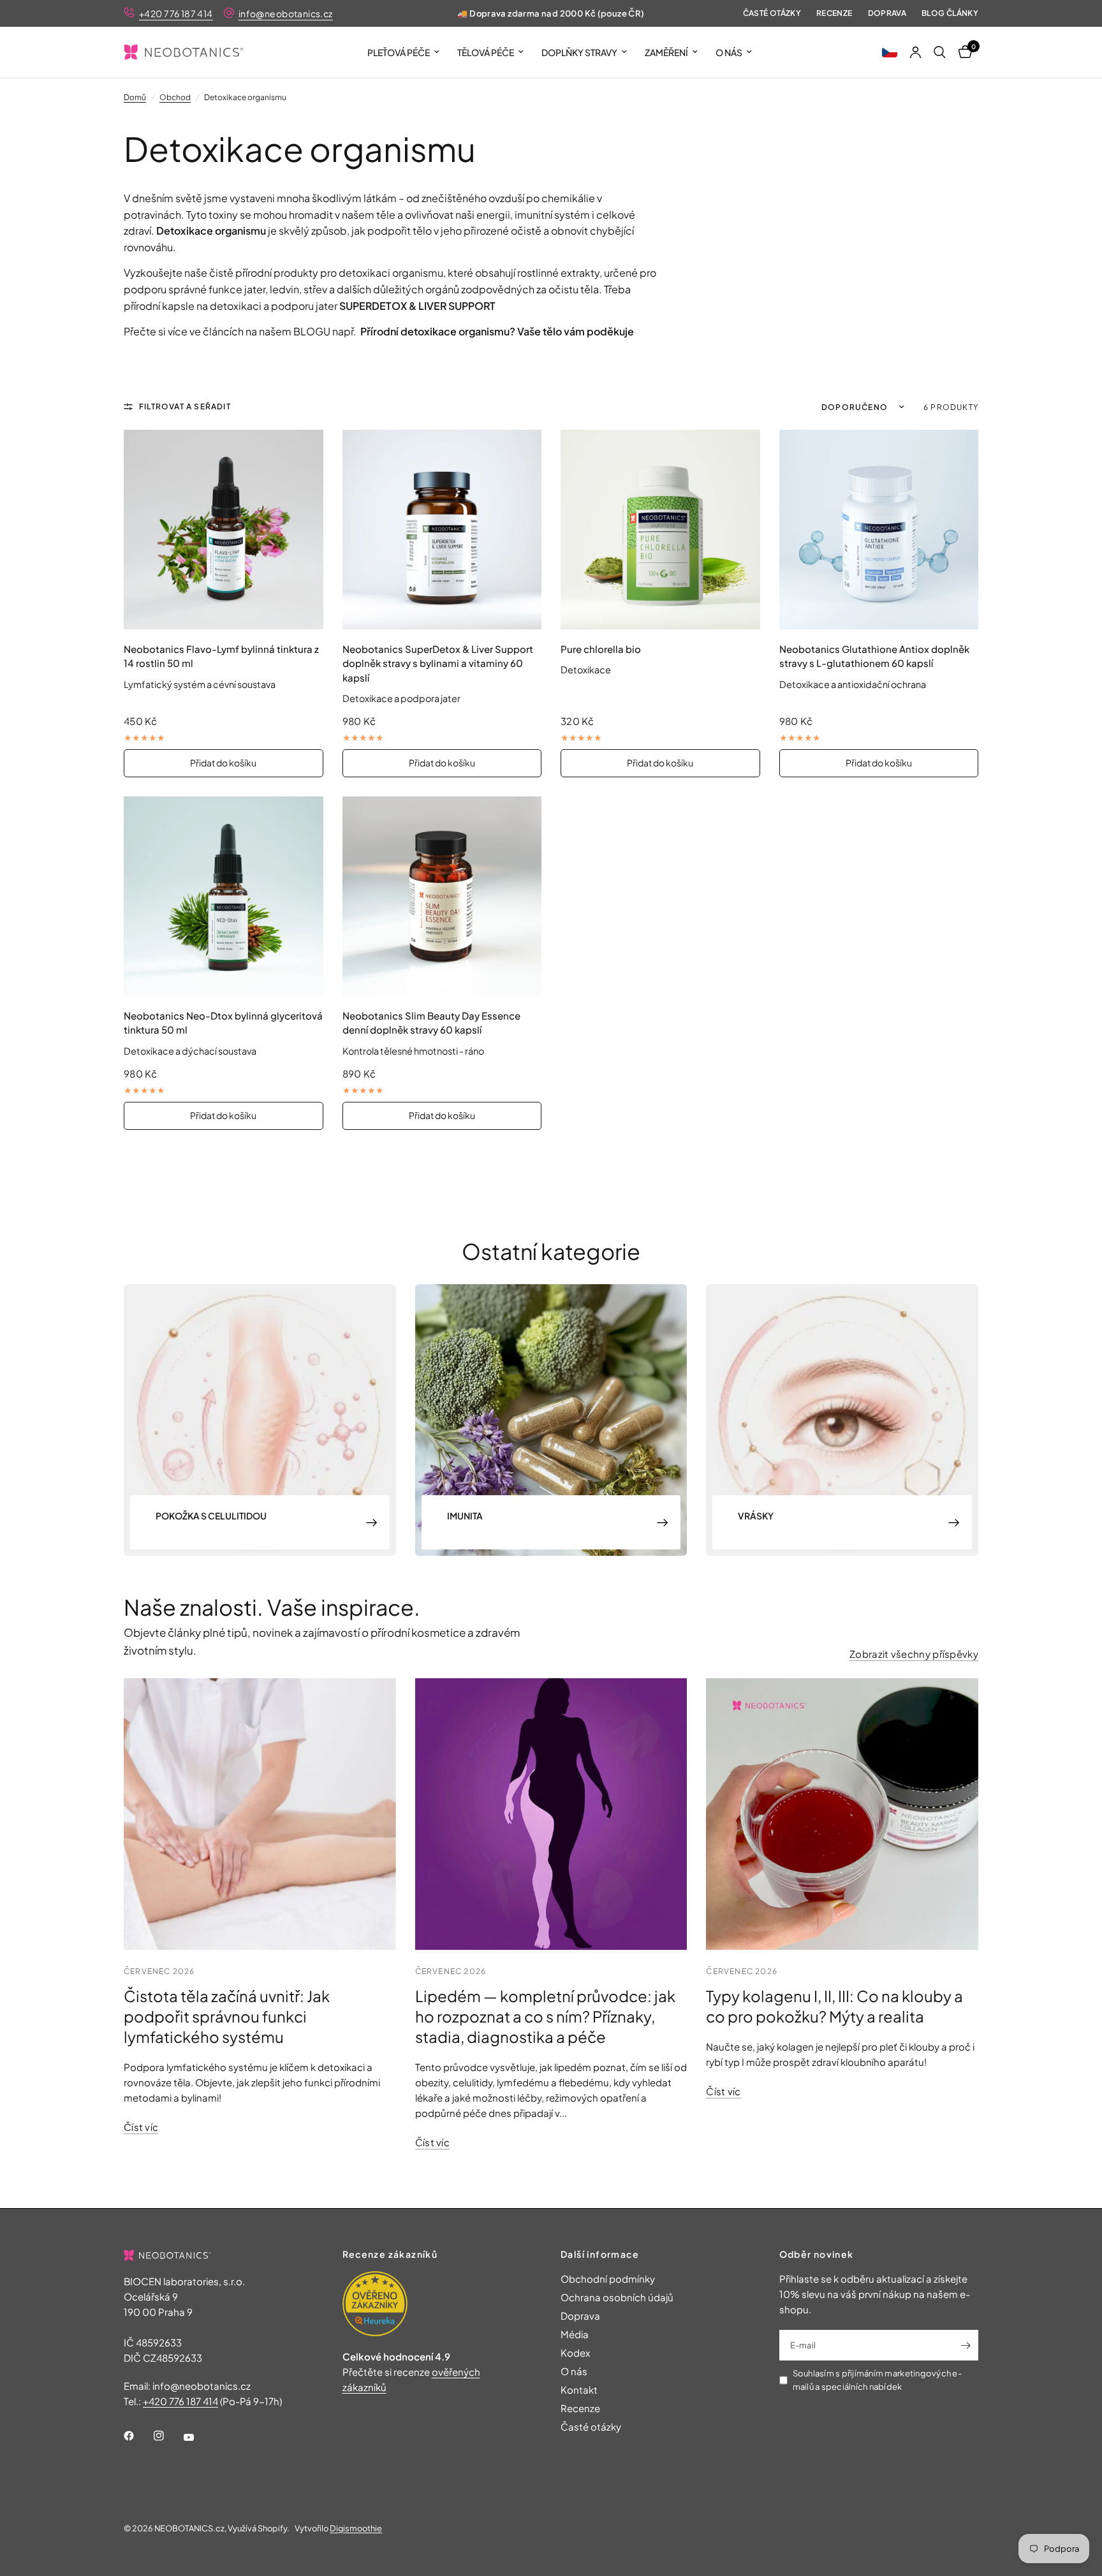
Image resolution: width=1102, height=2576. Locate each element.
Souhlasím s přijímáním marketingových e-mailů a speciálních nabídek (877, 2380)
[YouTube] (198, 2438)
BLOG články (950, 13)
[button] (890, 52)
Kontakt (579, 2389)
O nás (729, 52)
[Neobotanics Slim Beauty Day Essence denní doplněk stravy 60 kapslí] (442, 896)
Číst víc (141, 2127)
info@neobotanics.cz (286, 13)
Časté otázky (772, 13)
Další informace (600, 2254)
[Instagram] (168, 2436)
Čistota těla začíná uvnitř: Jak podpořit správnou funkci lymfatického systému (227, 2016)
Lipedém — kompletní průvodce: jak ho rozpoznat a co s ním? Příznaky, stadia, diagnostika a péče (545, 2016)
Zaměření (666, 52)
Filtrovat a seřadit (185, 406)
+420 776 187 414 (176, 13)
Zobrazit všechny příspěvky (914, 1654)
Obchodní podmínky (608, 2279)
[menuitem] (403, 52)
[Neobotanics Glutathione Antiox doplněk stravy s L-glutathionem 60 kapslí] (879, 530)
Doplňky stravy (579, 52)
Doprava (887, 13)
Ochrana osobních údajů (617, 2297)
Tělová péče (486, 52)
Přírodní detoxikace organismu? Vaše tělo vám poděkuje (497, 331)
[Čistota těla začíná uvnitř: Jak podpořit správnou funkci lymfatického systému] (260, 1814)
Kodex (575, 2353)
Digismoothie (356, 2528)
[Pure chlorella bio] (660, 530)
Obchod (175, 97)
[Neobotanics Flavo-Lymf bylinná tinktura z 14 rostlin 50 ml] (224, 530)
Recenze (834, 13)
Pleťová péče (399, 52)
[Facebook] (138, 2436)
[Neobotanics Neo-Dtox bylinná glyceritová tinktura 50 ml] (224, 896)
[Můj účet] (915, 52)
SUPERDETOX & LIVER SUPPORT (417, 306)
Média (575, 2334)
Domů (135, 97)
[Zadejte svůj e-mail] (966, 2345)
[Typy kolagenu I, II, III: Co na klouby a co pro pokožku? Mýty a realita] (842, 1814)
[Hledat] (940, 52)
